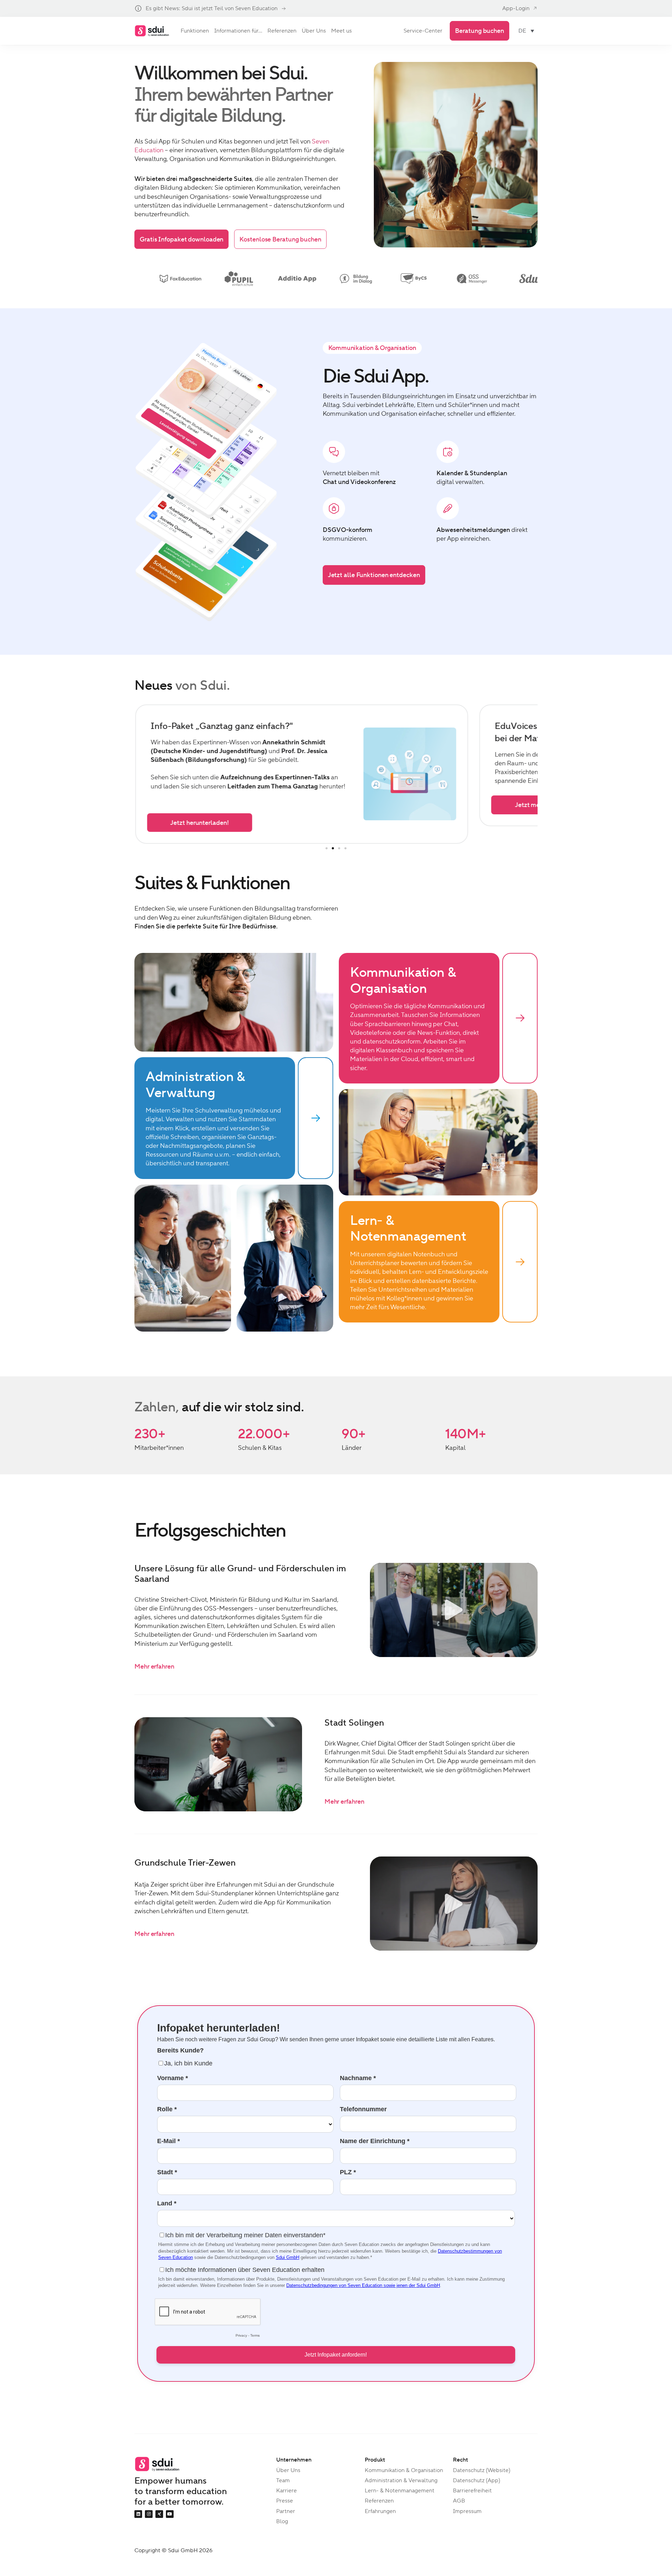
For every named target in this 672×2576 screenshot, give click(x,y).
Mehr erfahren (154, 1666)
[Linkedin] (138, 2514)
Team (283, 2480)
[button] (327, 848)
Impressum (467, 2511)
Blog (282, 2521)
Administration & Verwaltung (401, 2480)
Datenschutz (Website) (482, 2470)
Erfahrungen (380, 2511)
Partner (286, 2511)
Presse (285, 2501)
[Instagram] (149, 2514)
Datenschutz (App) (477, 2480)
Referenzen (379, 2501)
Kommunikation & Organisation (404, 2470)
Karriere (286, 2490)
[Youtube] (170, 2514)
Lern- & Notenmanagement (400, 2490)
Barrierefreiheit (472, 2490)
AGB (459, 2501)
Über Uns (288, 2470)
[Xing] (159, 2514)
